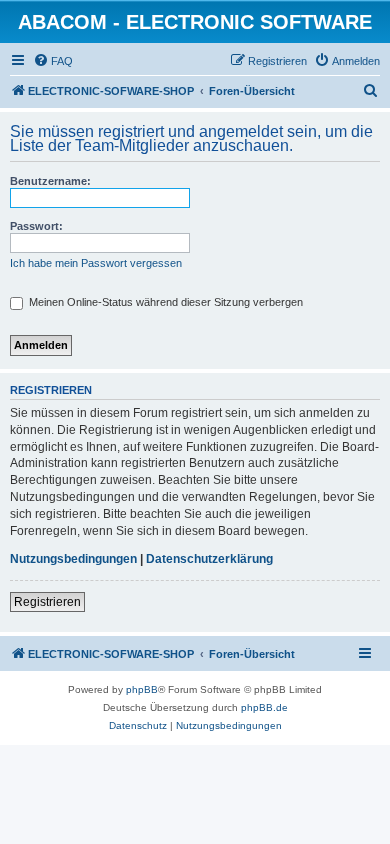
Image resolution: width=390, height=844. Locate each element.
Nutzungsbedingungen (73, 559)
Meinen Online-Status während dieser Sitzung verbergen (164, 302)
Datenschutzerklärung (209, 559)
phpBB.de (264, 707)
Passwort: (36, 226)
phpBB (142, 689)
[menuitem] (53, 61)
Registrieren (47, 602)
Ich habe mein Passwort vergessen (96, 263)
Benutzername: (50, 181)
